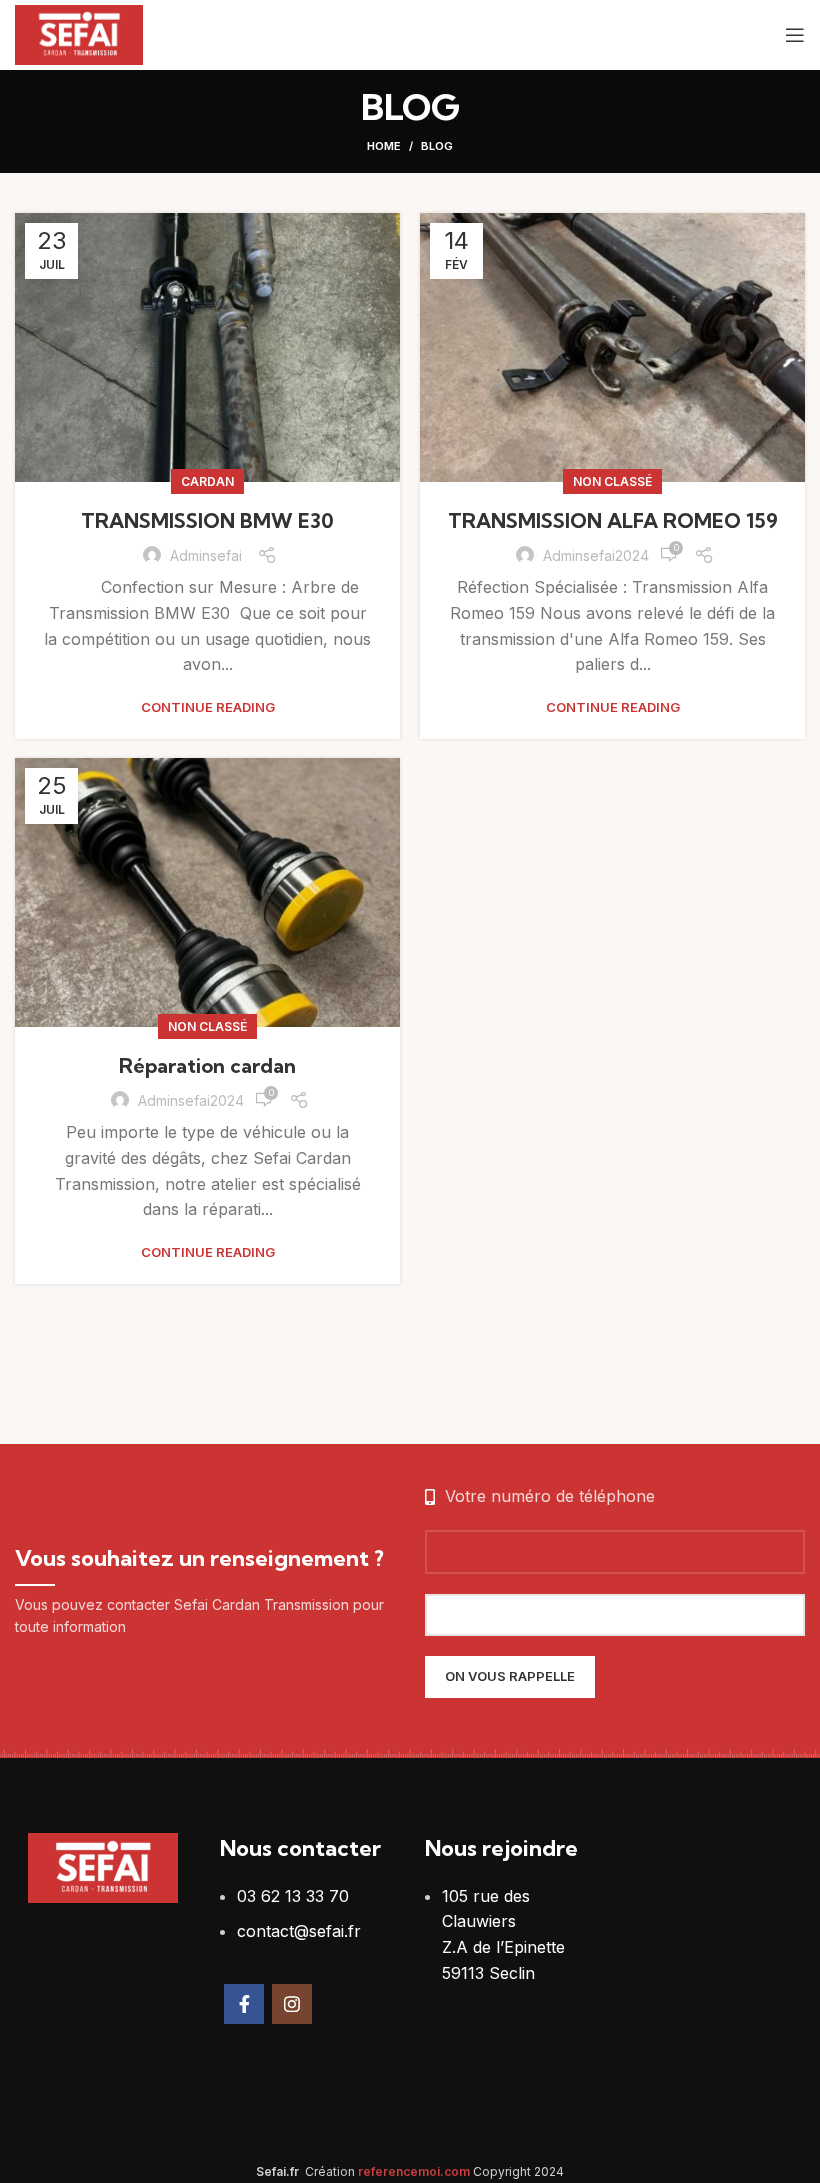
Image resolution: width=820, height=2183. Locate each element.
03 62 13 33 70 (293, 1896)
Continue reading (208, 707)
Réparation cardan (207, 1065)
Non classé (612, 481)
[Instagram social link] (292, 2004)
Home (384, 146)
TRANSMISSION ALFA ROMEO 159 (613, 520)
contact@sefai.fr (299, 1931)
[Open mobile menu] (795, 35)
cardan (207, 481)
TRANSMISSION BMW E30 (207, 520)
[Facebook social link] (244, 2004)
